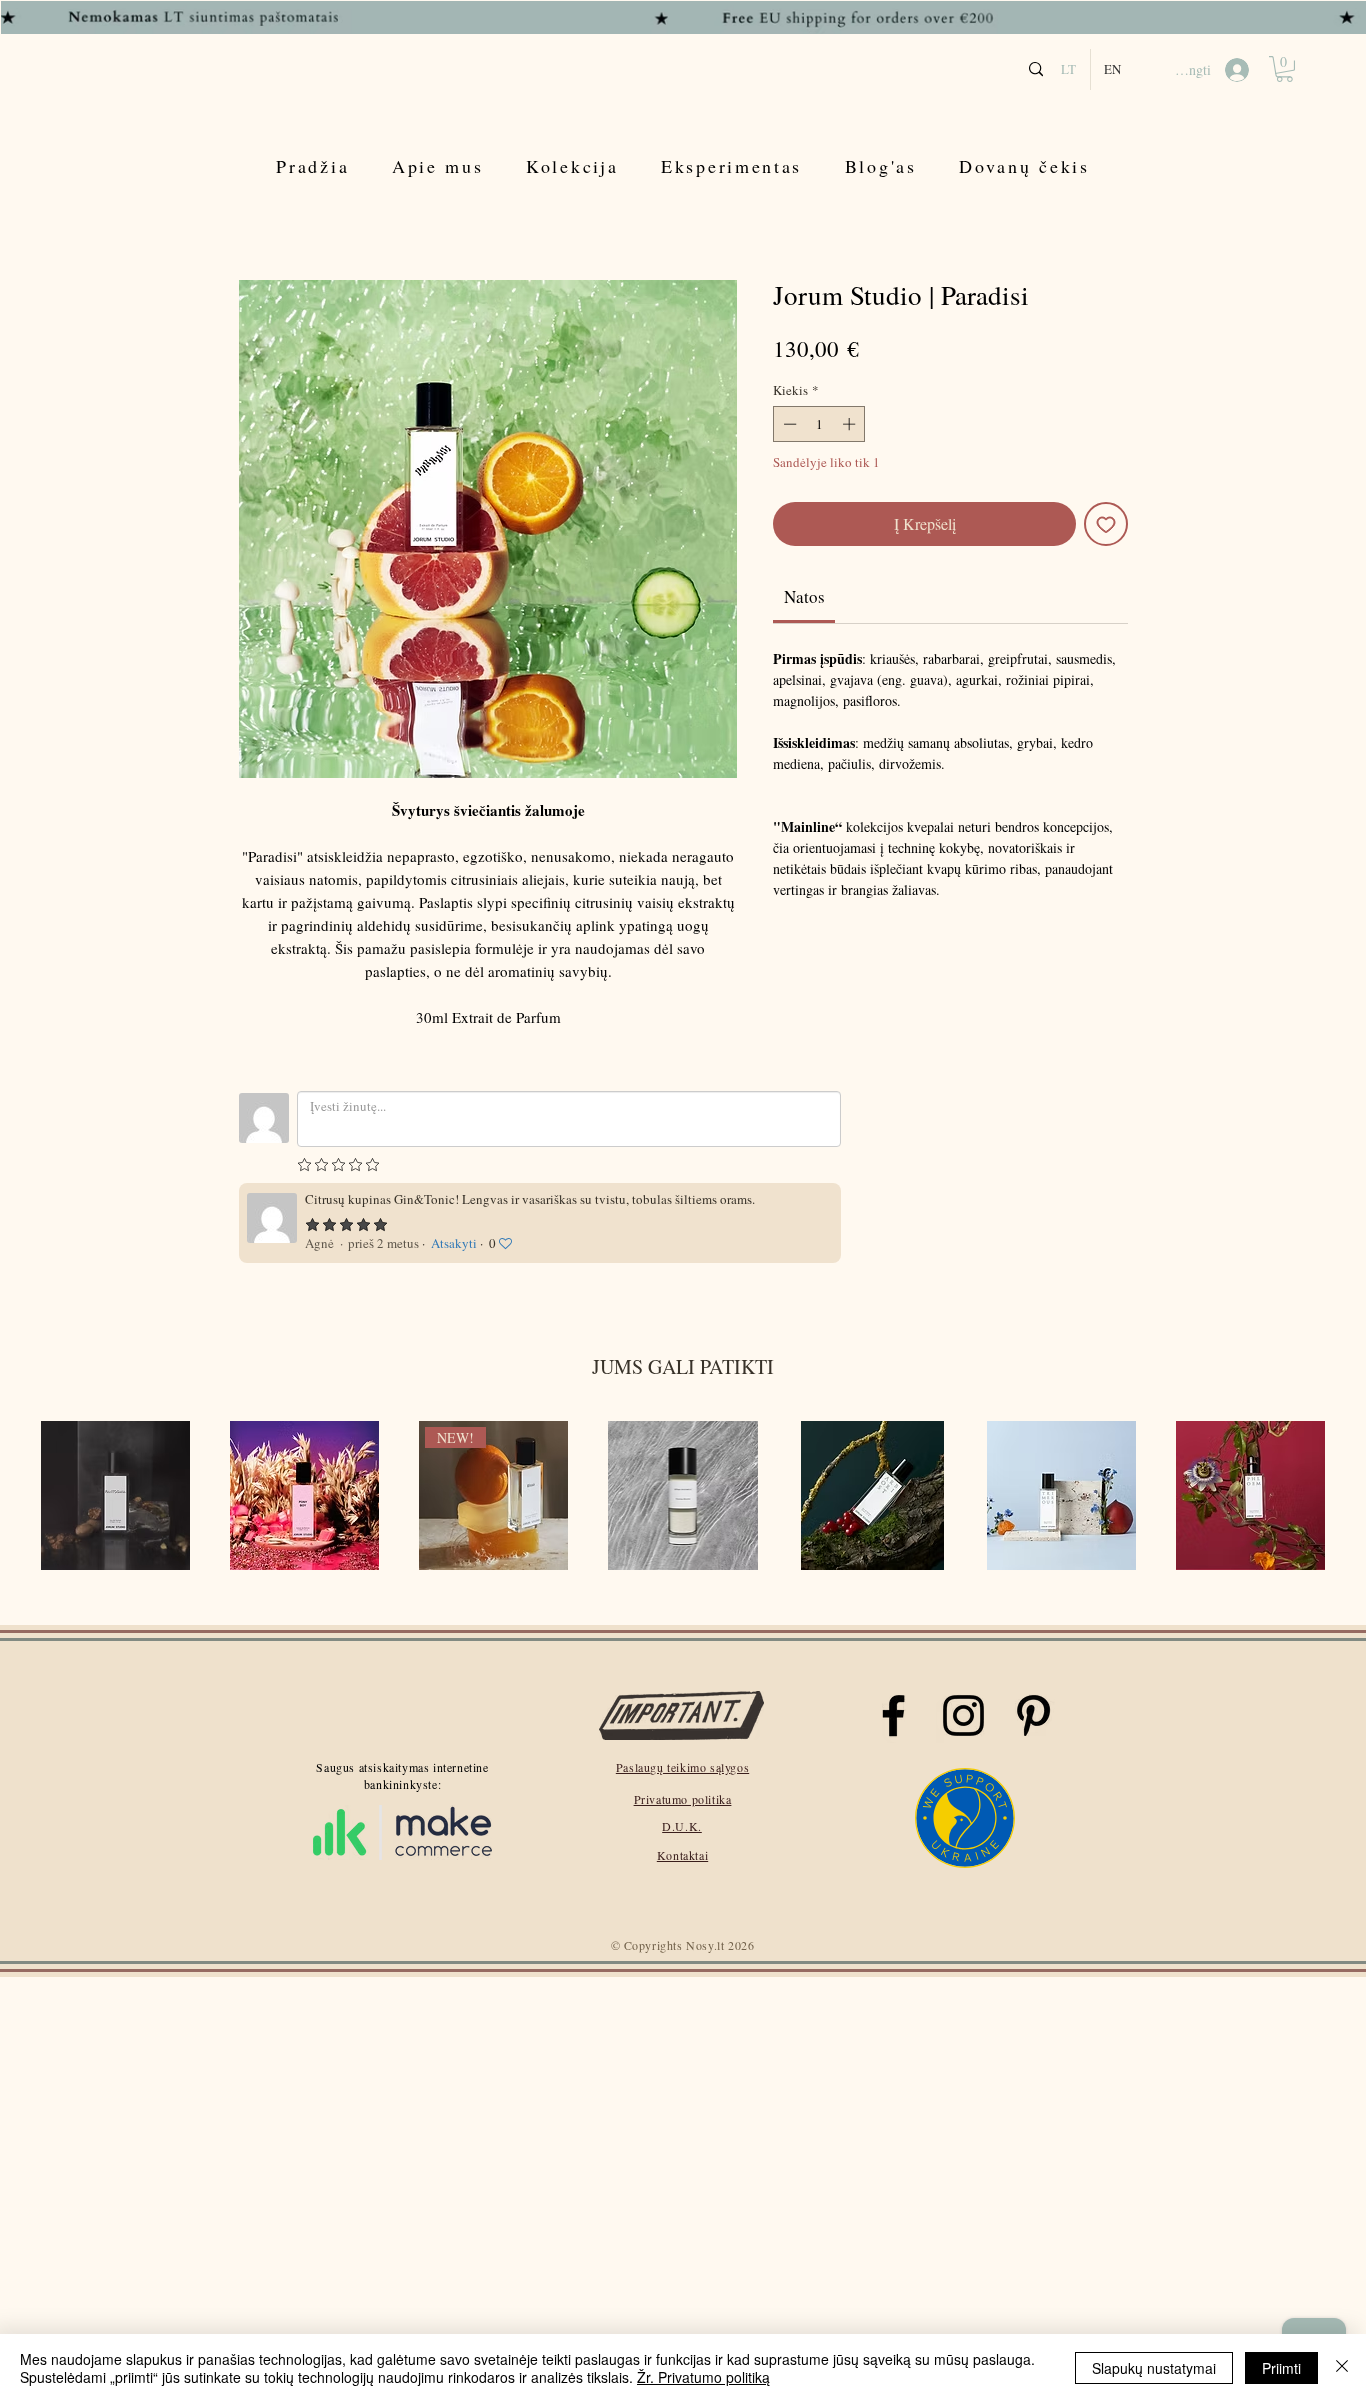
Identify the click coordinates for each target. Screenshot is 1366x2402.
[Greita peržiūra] (115, 1495)
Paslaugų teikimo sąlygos (682, 1767)
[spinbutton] (819, 424)
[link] (804, 596)
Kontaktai (682, 1855)
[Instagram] (963, 1715)
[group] (683, 1497)
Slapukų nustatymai (1154, 2368)
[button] (1284, 69)
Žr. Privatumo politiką (703, 2377)
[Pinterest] (1033, 1715)
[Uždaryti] (1342, 2368)
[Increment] (851, 424)
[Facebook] (893, 1715)
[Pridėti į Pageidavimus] (1106, 524)
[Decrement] (788, 424)
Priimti (1281, 2368)
